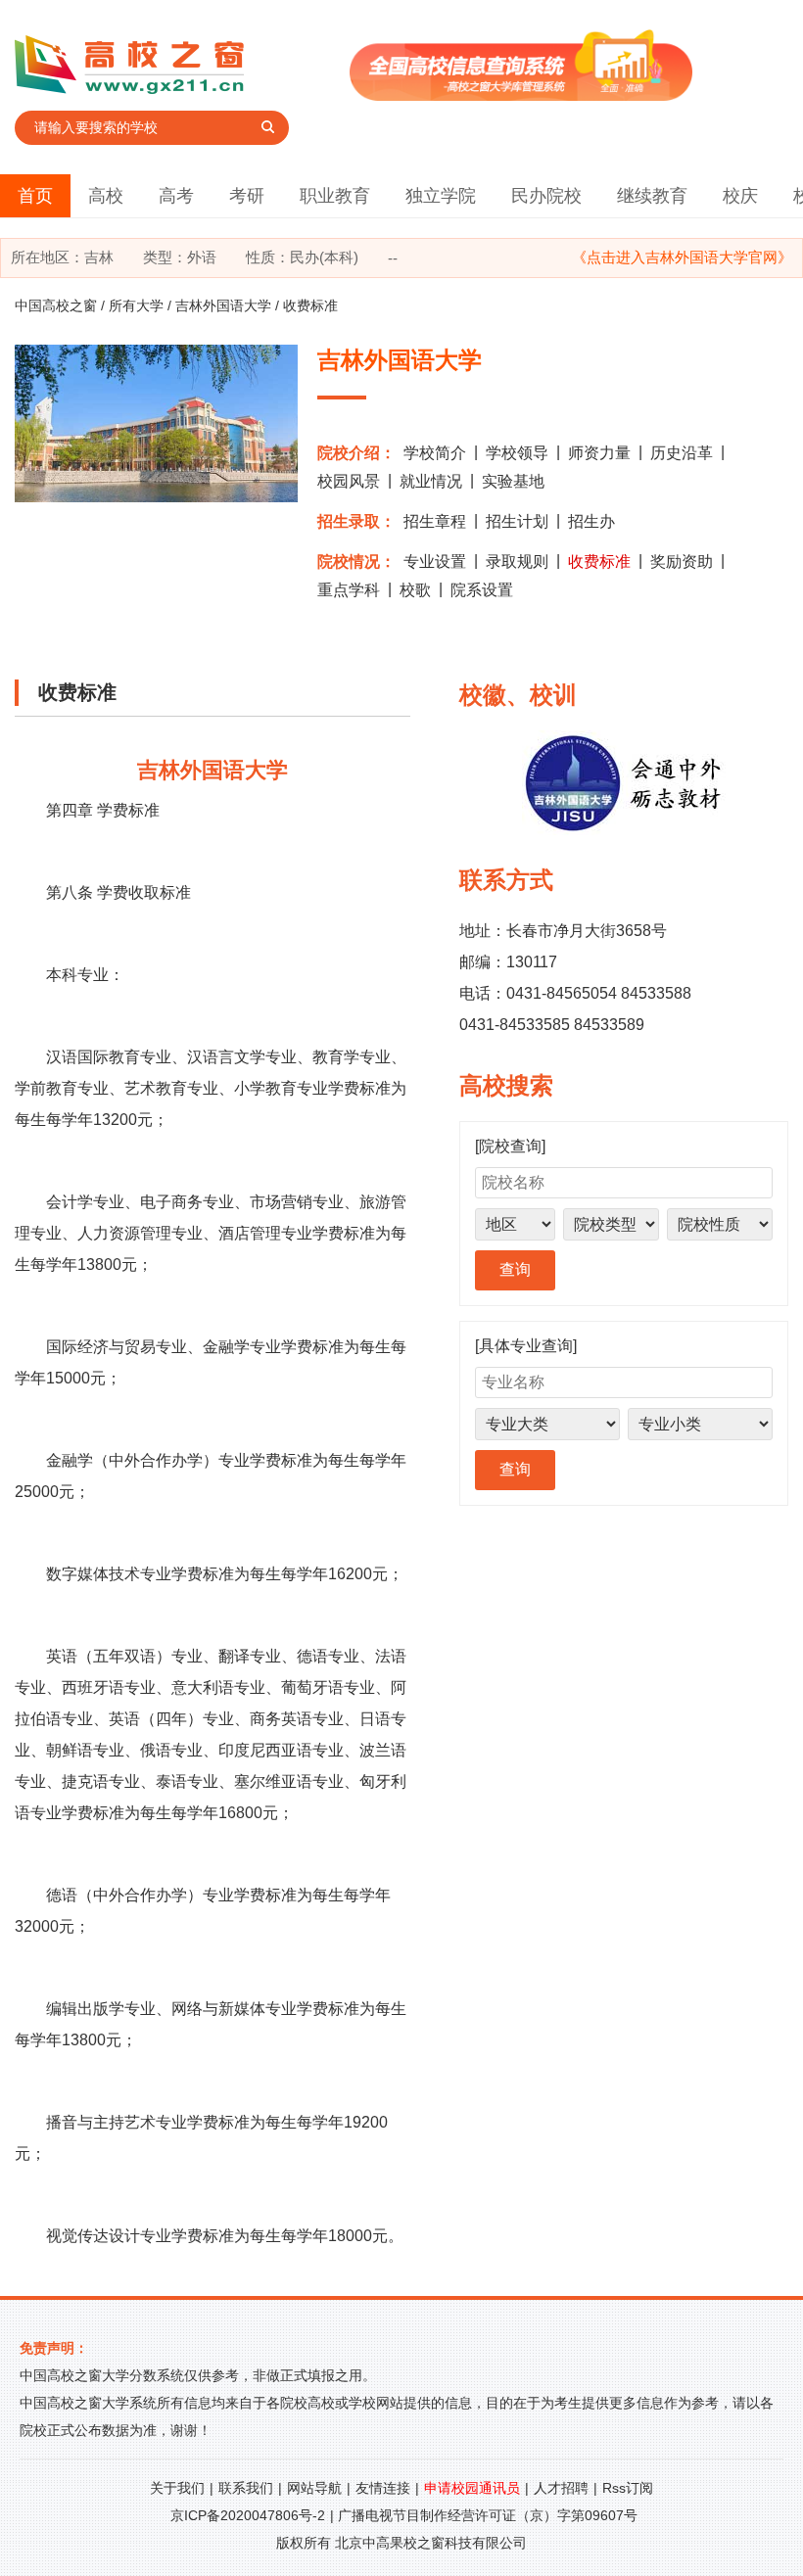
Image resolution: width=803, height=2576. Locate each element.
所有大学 (136, 305)
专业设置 (435, 562)
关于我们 (177, 2488)
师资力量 (599, 453)
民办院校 (546, 196)
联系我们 (246, 2488)
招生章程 (435, 521)
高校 (106, 196)
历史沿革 (682, 453)
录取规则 (517, 562)
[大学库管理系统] (521, 95)
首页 (35, 196)
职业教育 (335, 196)
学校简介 (435, 453)
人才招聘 (561, 2488)
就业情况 (431, 481)
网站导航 (314, 2488)
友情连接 (383, 2488)
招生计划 (517, 521)
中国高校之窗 (56, 305)
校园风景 (349, 481)
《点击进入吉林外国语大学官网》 (682, 257)
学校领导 (517, 453)
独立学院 (441, 196)
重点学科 (349, 590)
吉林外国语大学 (223, 305)
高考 (176, 196)
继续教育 (652, 196)
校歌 (415, 590)
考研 (247, 196)
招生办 (591, 521)
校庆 (740, 196)
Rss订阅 (628, 2488)
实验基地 (513, 481)
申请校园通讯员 (472, 2488)
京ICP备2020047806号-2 (248, 2515)
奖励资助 (682, 562)
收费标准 (599, 562)
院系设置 (482, 590)
